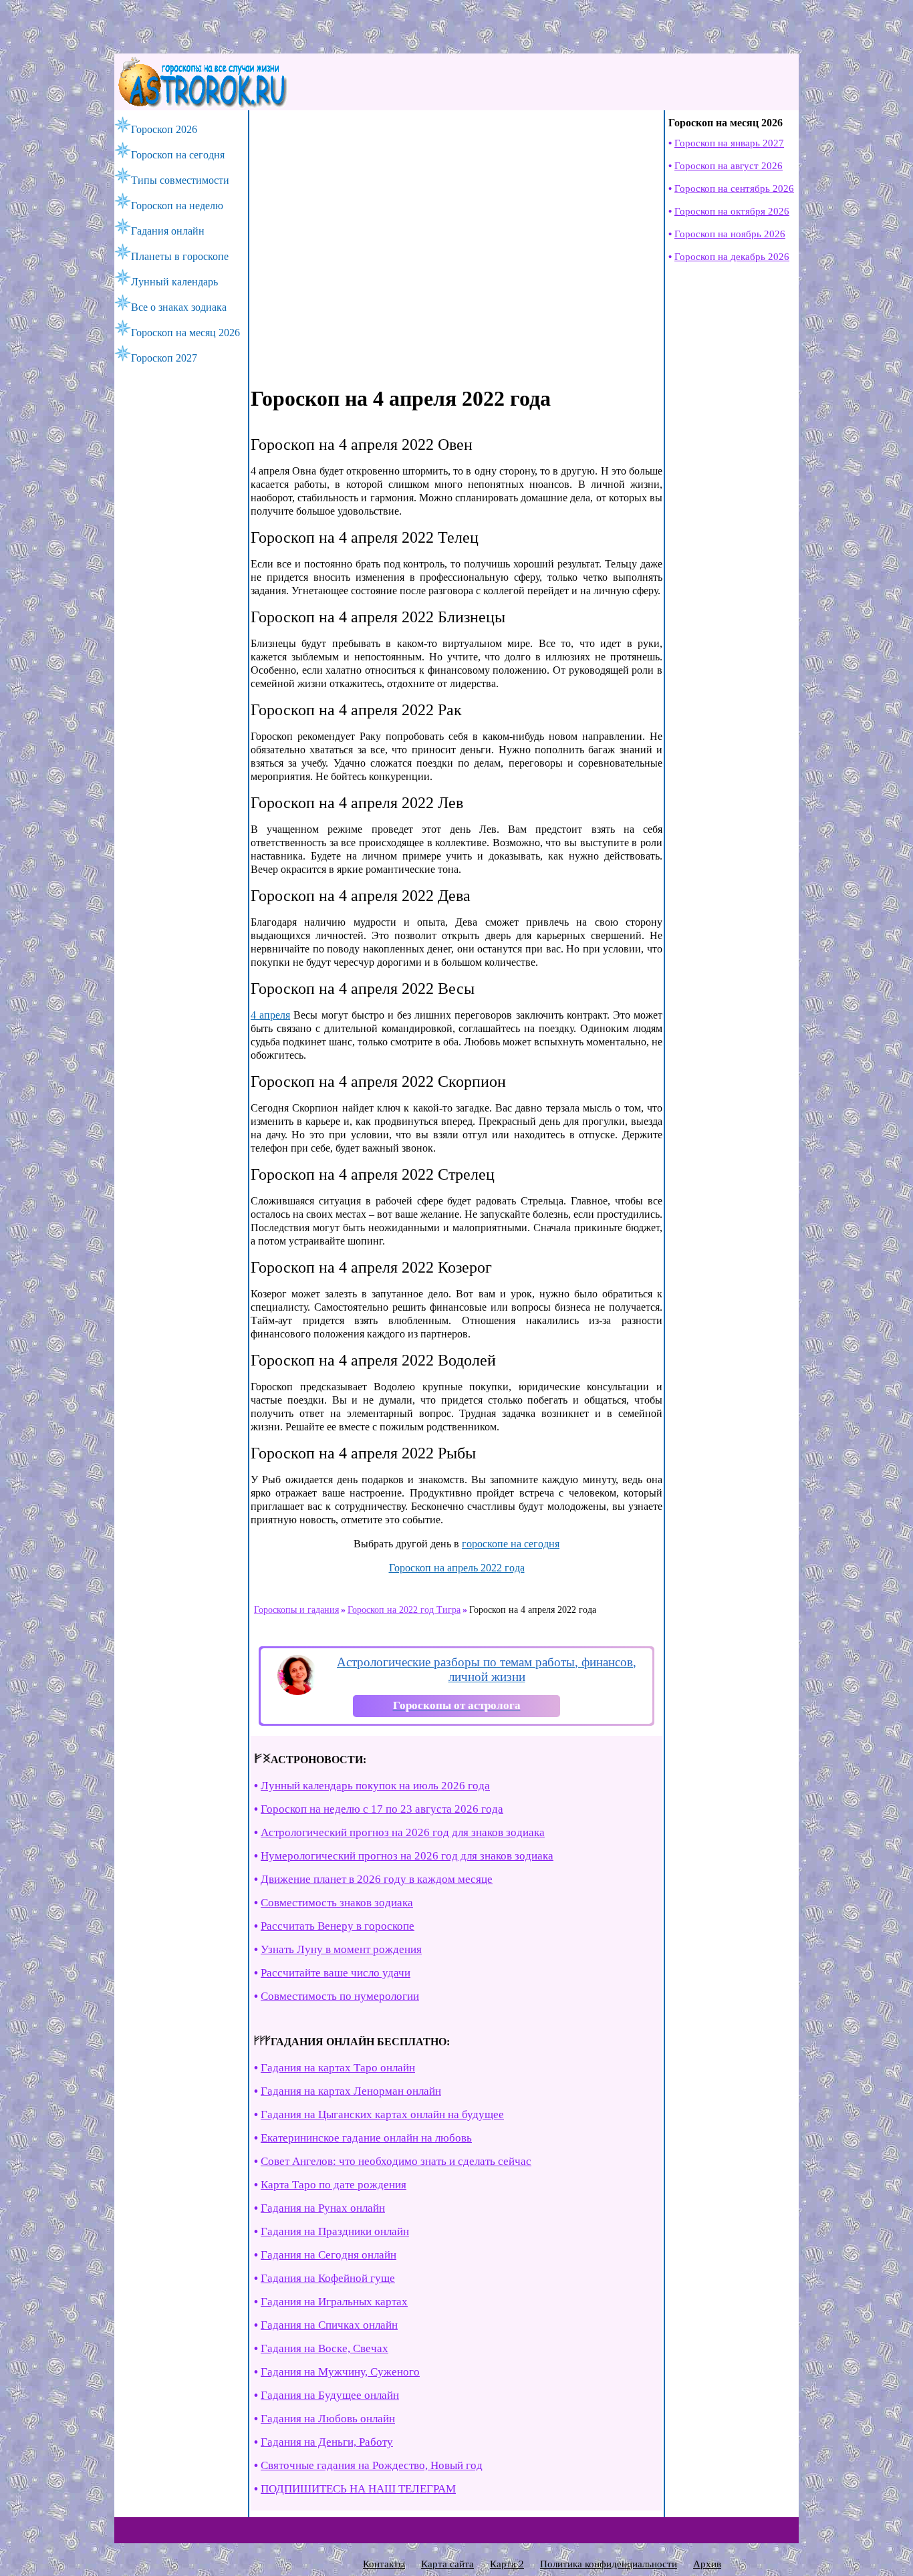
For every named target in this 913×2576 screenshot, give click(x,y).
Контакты (384, 2564)
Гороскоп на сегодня (178, 155)
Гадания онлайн (168, 231)
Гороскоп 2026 (164, 129)
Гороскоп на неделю (177, 206)
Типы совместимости (180, 180)
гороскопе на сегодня (511, 1544)
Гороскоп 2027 (164, 358)
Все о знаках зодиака (179, 307)
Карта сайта (447, 2564)
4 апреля (270, 1015)
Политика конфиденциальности (609, 2564)
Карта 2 (507, 2564)
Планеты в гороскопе (180, 256)
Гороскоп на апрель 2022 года (457, 1568)
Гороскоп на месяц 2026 (185, 333)
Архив (707, 2564)
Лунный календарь (174, 282)
